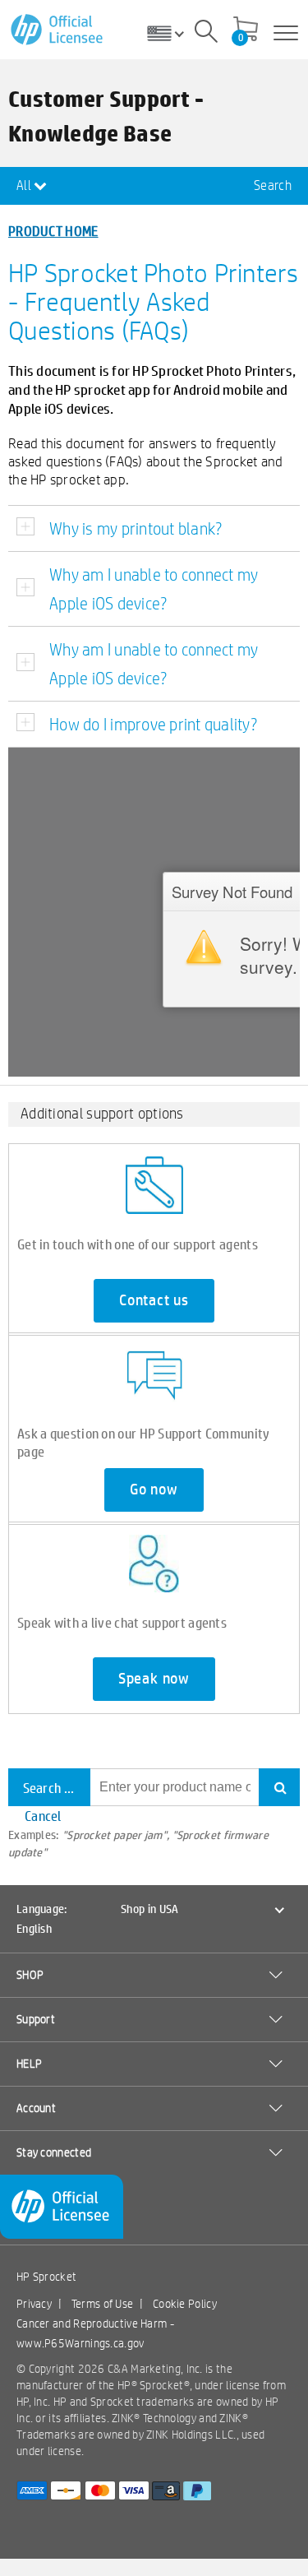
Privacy (34, 2304)
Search (273, 185)
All (25, 185)
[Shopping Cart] (246, 30)
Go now (154, 1490)
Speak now (154, 1679)
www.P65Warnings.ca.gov (80, 2343)
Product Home (53, 231)
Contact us (154, 1300)
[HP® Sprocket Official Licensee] (58, 30)
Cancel (43, 1816)
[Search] (206, 34)
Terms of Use (103, 2304)
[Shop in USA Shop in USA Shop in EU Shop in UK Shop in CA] (172, 33)
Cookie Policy (185, 2304)
